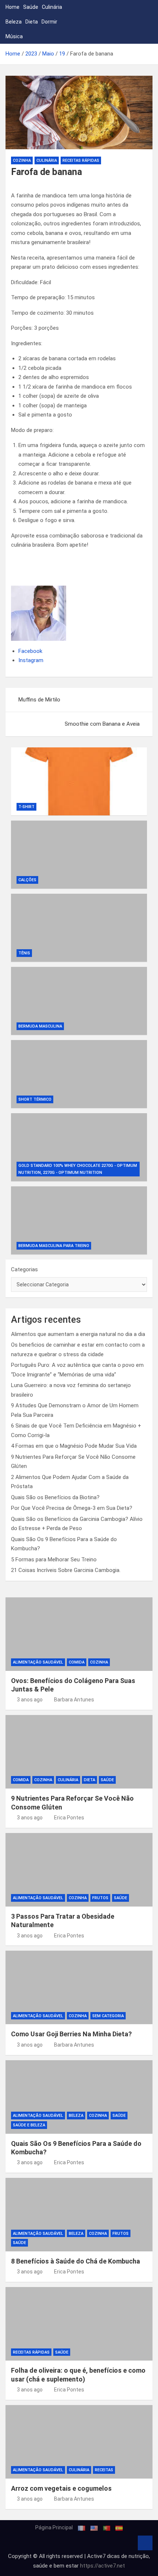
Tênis (24, 953)
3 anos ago (30, 1700)
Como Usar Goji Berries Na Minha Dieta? (71, 2034)
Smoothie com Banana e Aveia (102, 724)
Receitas (104, 2470)
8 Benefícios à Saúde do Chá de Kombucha (76, 2261)
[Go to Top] (145, 2543)
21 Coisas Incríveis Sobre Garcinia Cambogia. (66, 1570)
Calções (27, 880)
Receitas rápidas (81, 160)
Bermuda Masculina (40, 1026)
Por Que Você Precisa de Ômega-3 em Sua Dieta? (72, 1508)
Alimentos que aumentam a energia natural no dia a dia (78, 1334)
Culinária (52, 7)
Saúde (31, 7)
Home (12, 7)
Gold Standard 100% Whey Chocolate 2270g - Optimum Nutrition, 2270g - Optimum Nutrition (78, 1169)
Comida (77, 1662)
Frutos (100, 1898)
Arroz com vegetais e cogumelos (61, 2488)
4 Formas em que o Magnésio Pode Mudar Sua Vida (74, 1446)
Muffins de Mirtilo (39, 700)
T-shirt (26, 807)
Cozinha (22, 160)
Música (14, 36)
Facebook (30, 651)
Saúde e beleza (29, 2125)
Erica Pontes (69, 1818)
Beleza (14, 22)
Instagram (31, 660)
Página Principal (54, 2527)
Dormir (49, 22)
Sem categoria (108, 2016)
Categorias (24, 1269)
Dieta (32, 22)
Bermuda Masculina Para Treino (54, 1246)
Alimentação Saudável (38, 1662)
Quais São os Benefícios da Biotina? (55, 1497)
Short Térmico (35, 1099)
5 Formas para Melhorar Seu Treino (54, 1559)
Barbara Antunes (74, 1700)
